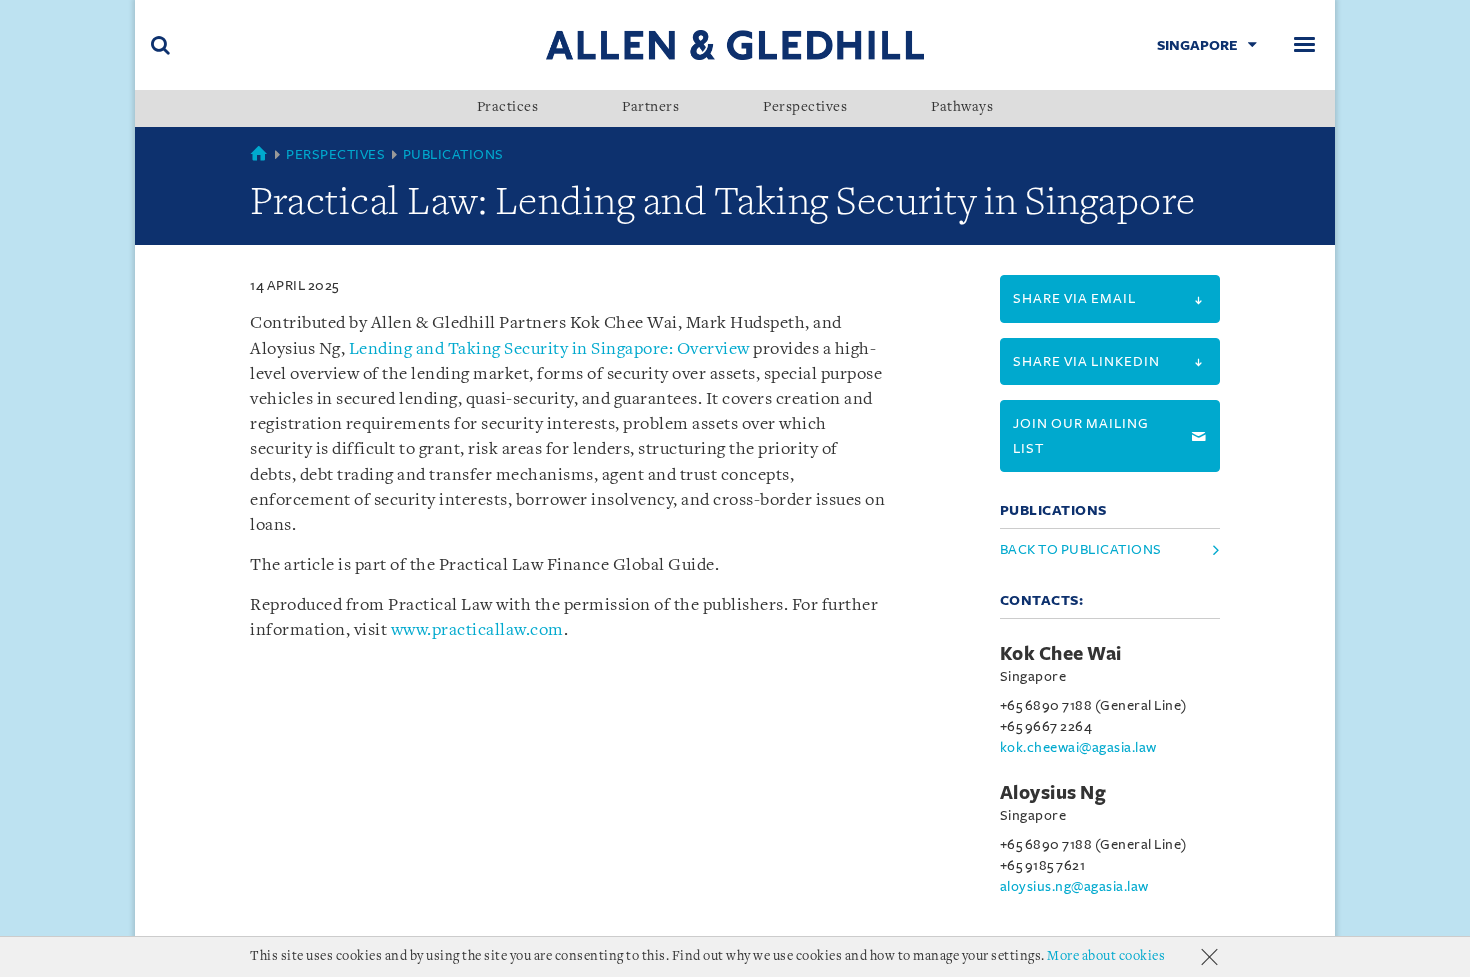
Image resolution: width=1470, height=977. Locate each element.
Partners (650, 108)
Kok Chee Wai (1061, 654)
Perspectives (805, 108)
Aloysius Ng (1053, 793)
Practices (508, 108)
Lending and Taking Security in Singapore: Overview (549, 349)
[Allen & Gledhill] (735, 44)
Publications (453, 154)
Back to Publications (1081, 549)
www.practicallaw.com (477, 630)
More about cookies (1106, 956)
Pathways (962, 108)
